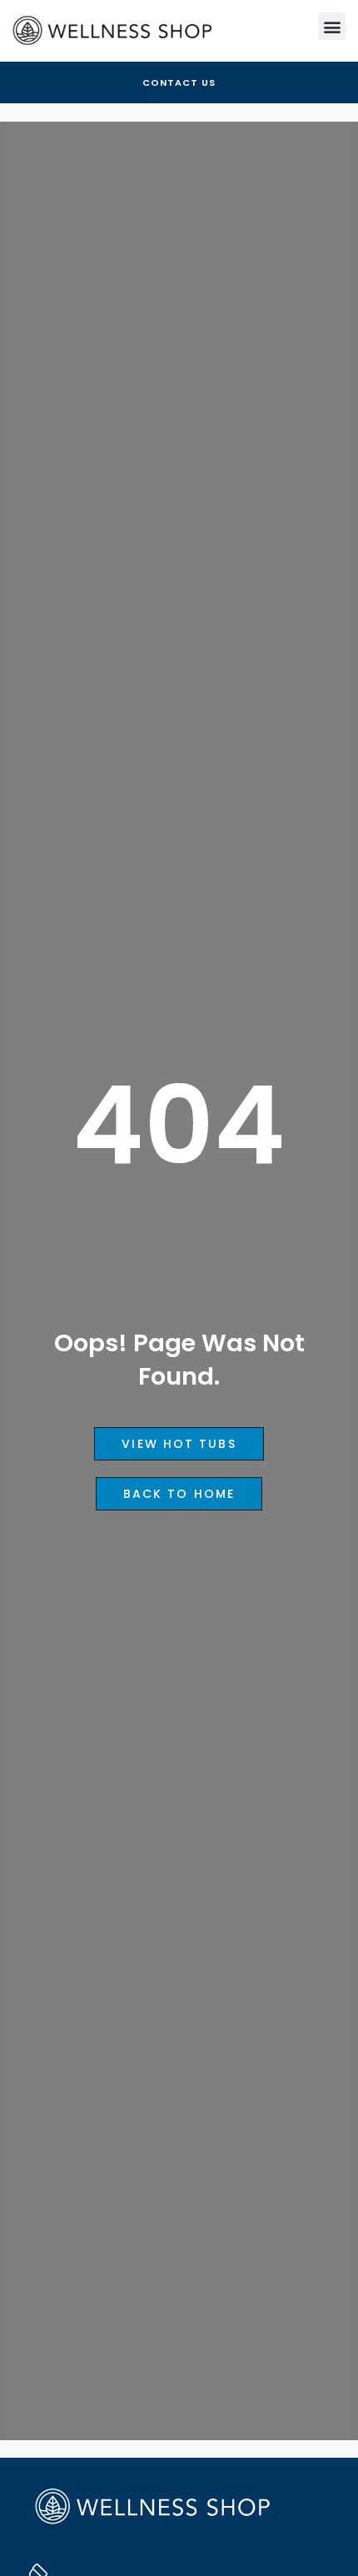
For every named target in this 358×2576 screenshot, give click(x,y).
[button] (332, 26)
